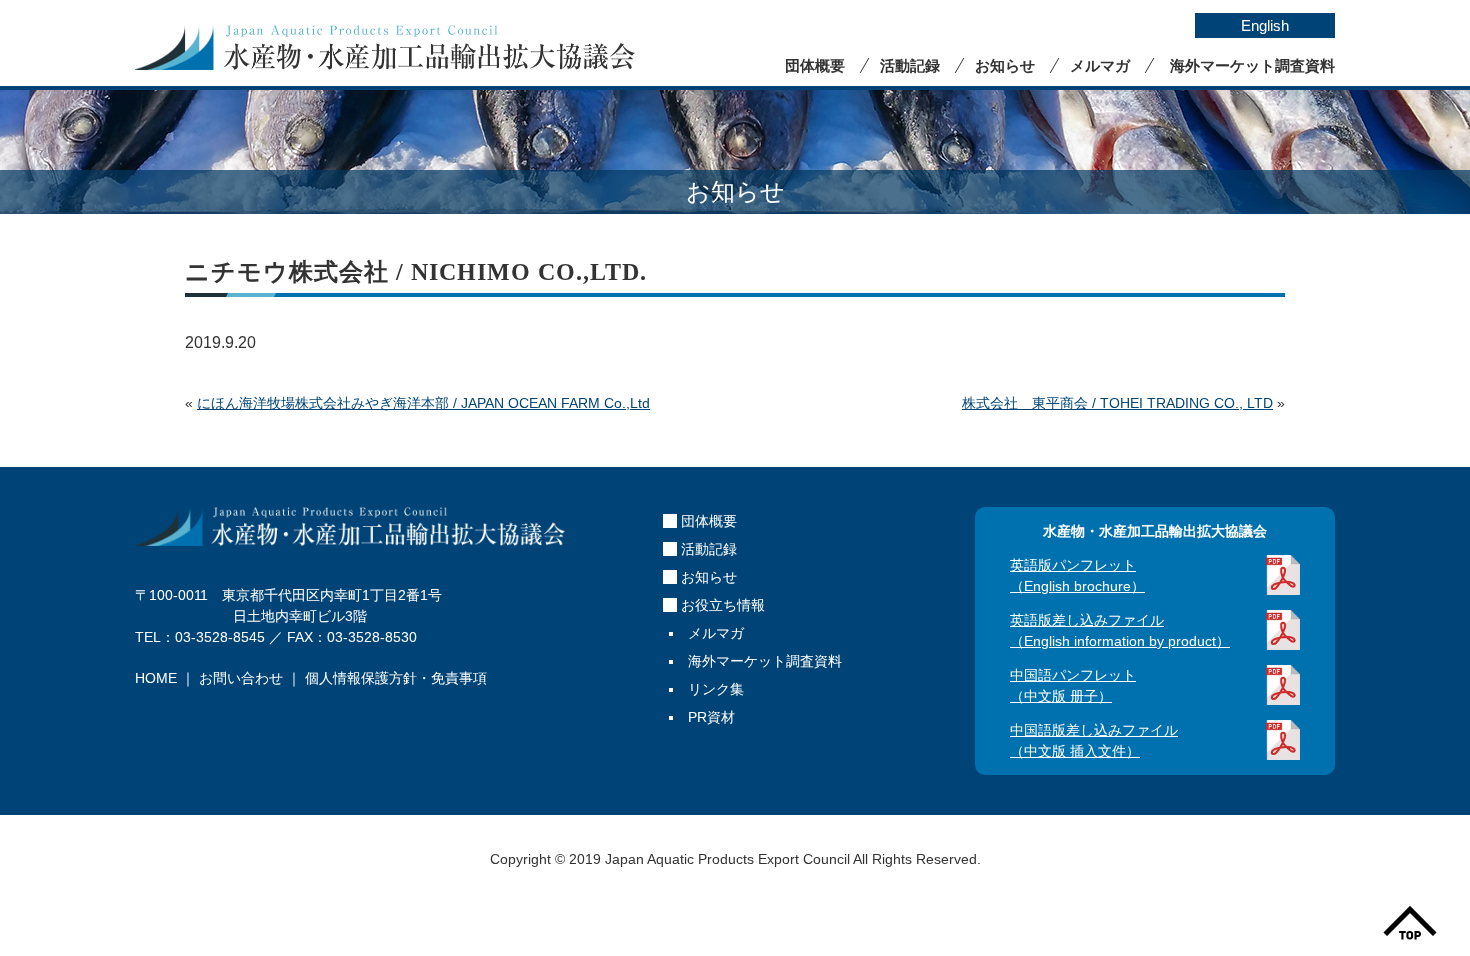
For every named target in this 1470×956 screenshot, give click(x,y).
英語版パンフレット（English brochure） (1077, 575)
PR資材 (711, 717)
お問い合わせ (241, 678)
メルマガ (1100, 65)
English (1265, 25)
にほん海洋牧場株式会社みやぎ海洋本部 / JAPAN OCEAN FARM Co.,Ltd (423, 403)
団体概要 (815, 65)
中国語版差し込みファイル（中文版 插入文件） (1094, 740)
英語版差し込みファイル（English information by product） (1120, 630)
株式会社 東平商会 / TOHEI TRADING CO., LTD (1117, 403)
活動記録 (910, 65)
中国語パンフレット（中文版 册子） (1073, 685)
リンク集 (716, 689)
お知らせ (1005, 65)
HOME (156, 678)
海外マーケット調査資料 (1252, 65)
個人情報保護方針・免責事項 (396, 678)
